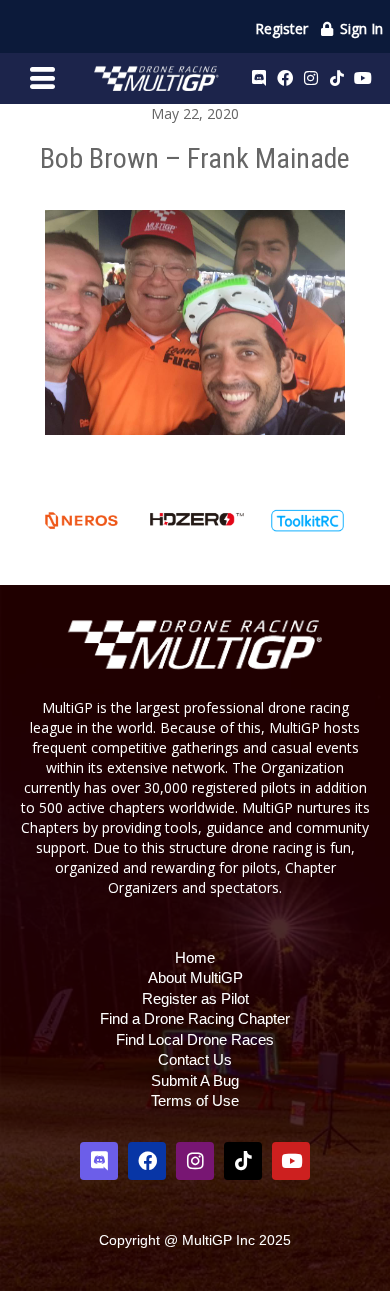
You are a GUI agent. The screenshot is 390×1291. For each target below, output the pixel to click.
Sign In (359, 28)
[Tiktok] (337, 78)
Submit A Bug (195, 1080)
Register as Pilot (195, 998)
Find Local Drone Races (195, 1039)
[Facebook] (285, 78)
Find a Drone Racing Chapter (195, 1018)
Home (195, 957)
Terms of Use (195, 1100)
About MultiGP (195, 977)
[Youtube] (363, 78)
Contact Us (195, 1059)
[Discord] (259, 78)
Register (281, 28)
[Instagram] (311, 78)
